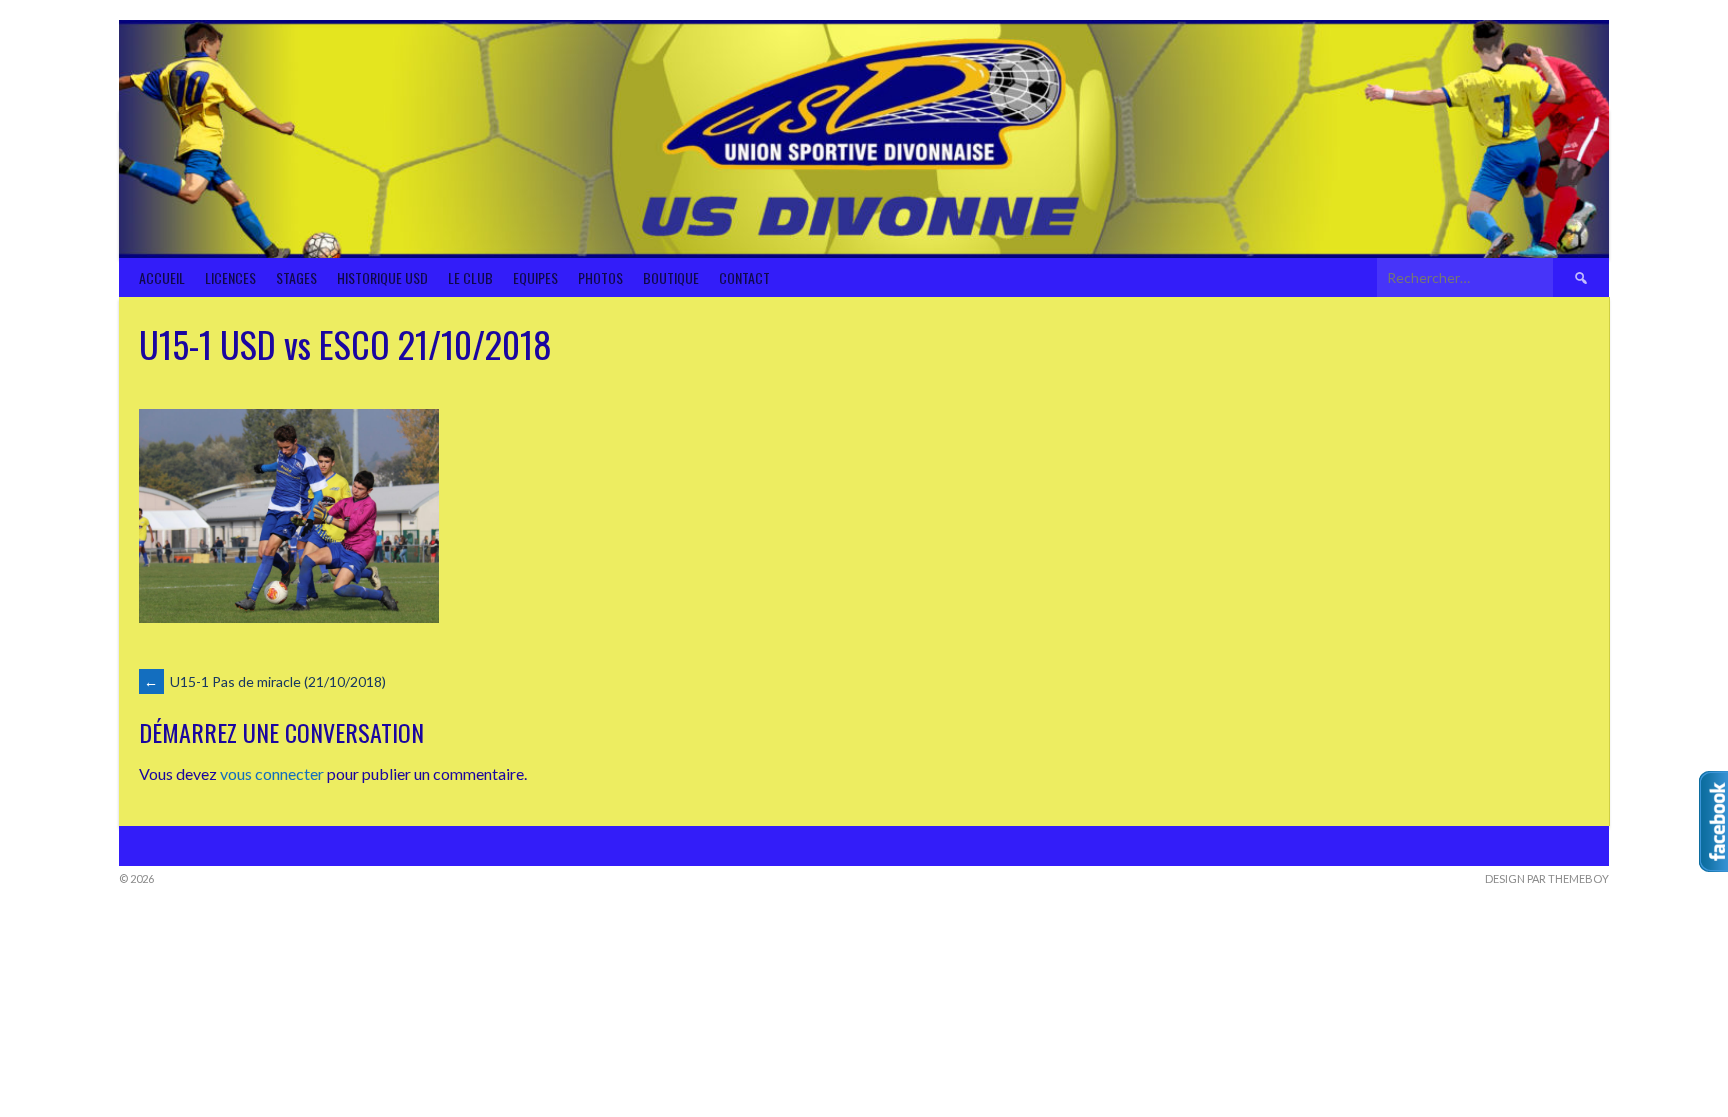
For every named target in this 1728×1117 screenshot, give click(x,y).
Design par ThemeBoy (1547, 878)
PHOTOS (600, 277)
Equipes (535, 277)
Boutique (671, 277)
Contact (744, 277)
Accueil (162, 277)
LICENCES (230, 277)
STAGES (296, 277)
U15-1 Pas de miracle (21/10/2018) (265, 681)
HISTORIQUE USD (382, 277)
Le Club (470, 277)
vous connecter (272, 773)
